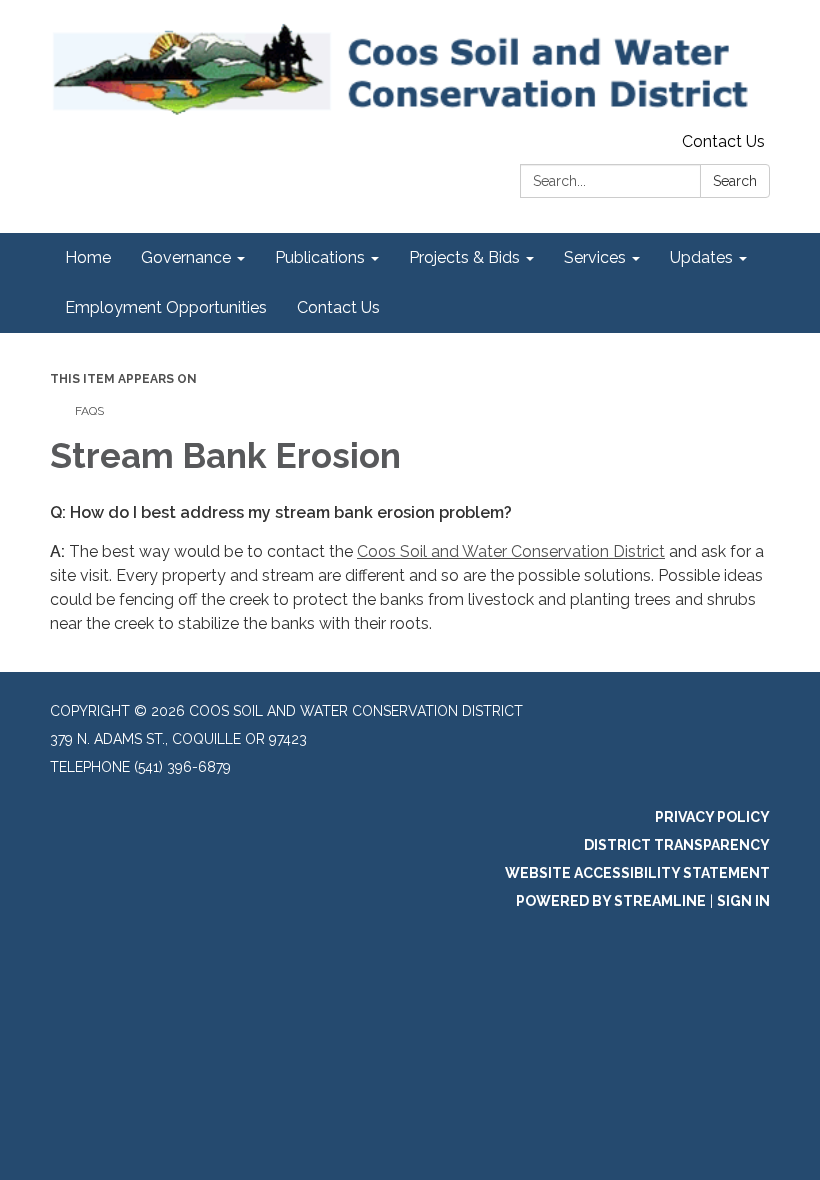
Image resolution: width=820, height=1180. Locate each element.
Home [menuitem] (88, 257)
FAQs (89, 411)
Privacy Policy (712, 817)
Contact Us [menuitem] (338, 307)
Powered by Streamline (611, 901)
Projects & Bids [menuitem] (464, 257)
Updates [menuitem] (701, 257)
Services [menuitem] (595, 257)
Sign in (743, 901)
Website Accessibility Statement (637, 873)
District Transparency (677, 845)
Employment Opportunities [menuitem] (166, 307)
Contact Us (723, 141)
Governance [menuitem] (186, 257)
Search (735, 181)
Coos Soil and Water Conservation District (511, 551)
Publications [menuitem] (320, 257)
